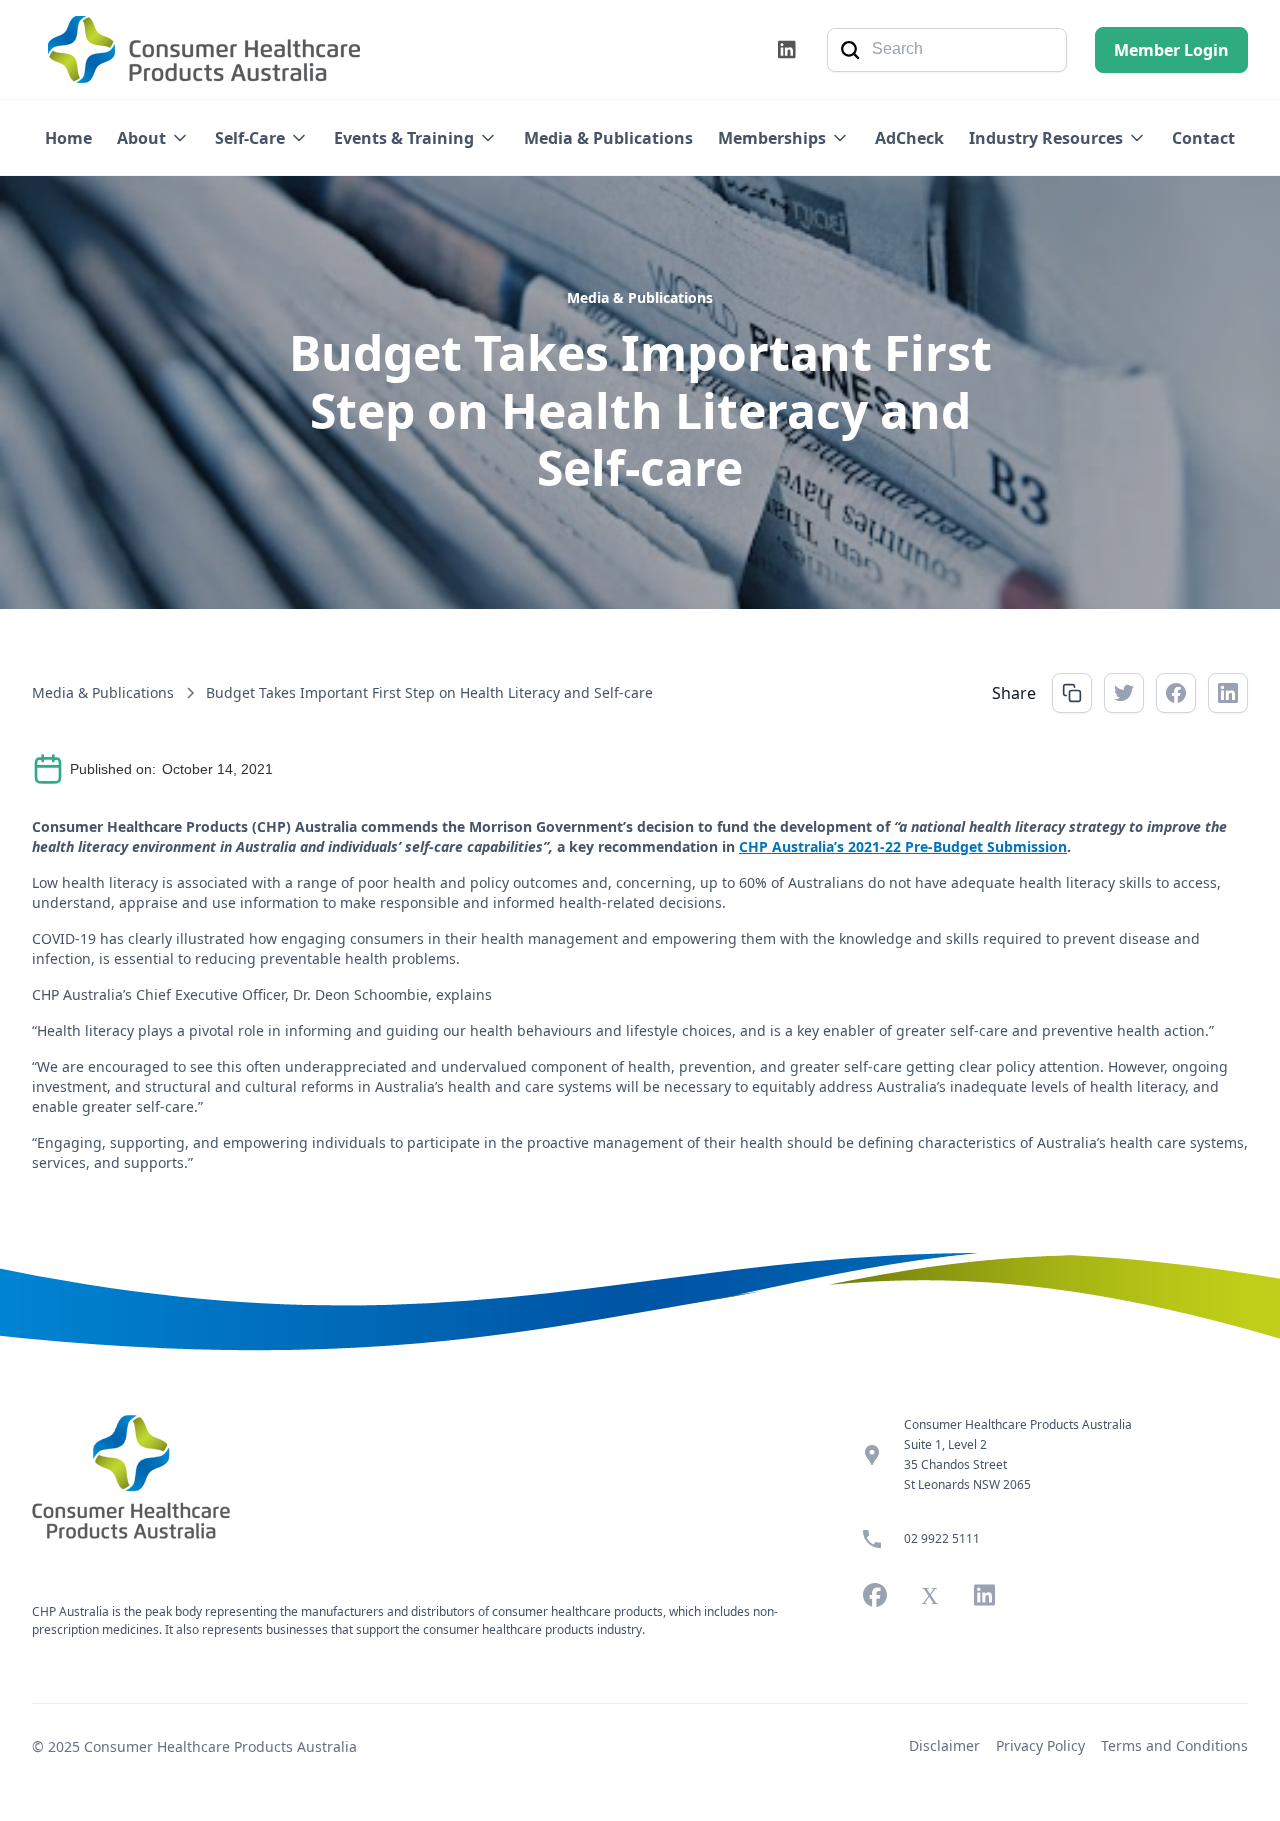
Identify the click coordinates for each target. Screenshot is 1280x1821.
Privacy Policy (1040, 1745)
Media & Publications (608, 138)
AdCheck (909, 138)
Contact (1203, 138)
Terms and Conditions (1174, 1745)
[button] (153, 138)
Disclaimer (944, 1745)
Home (68, 138)
